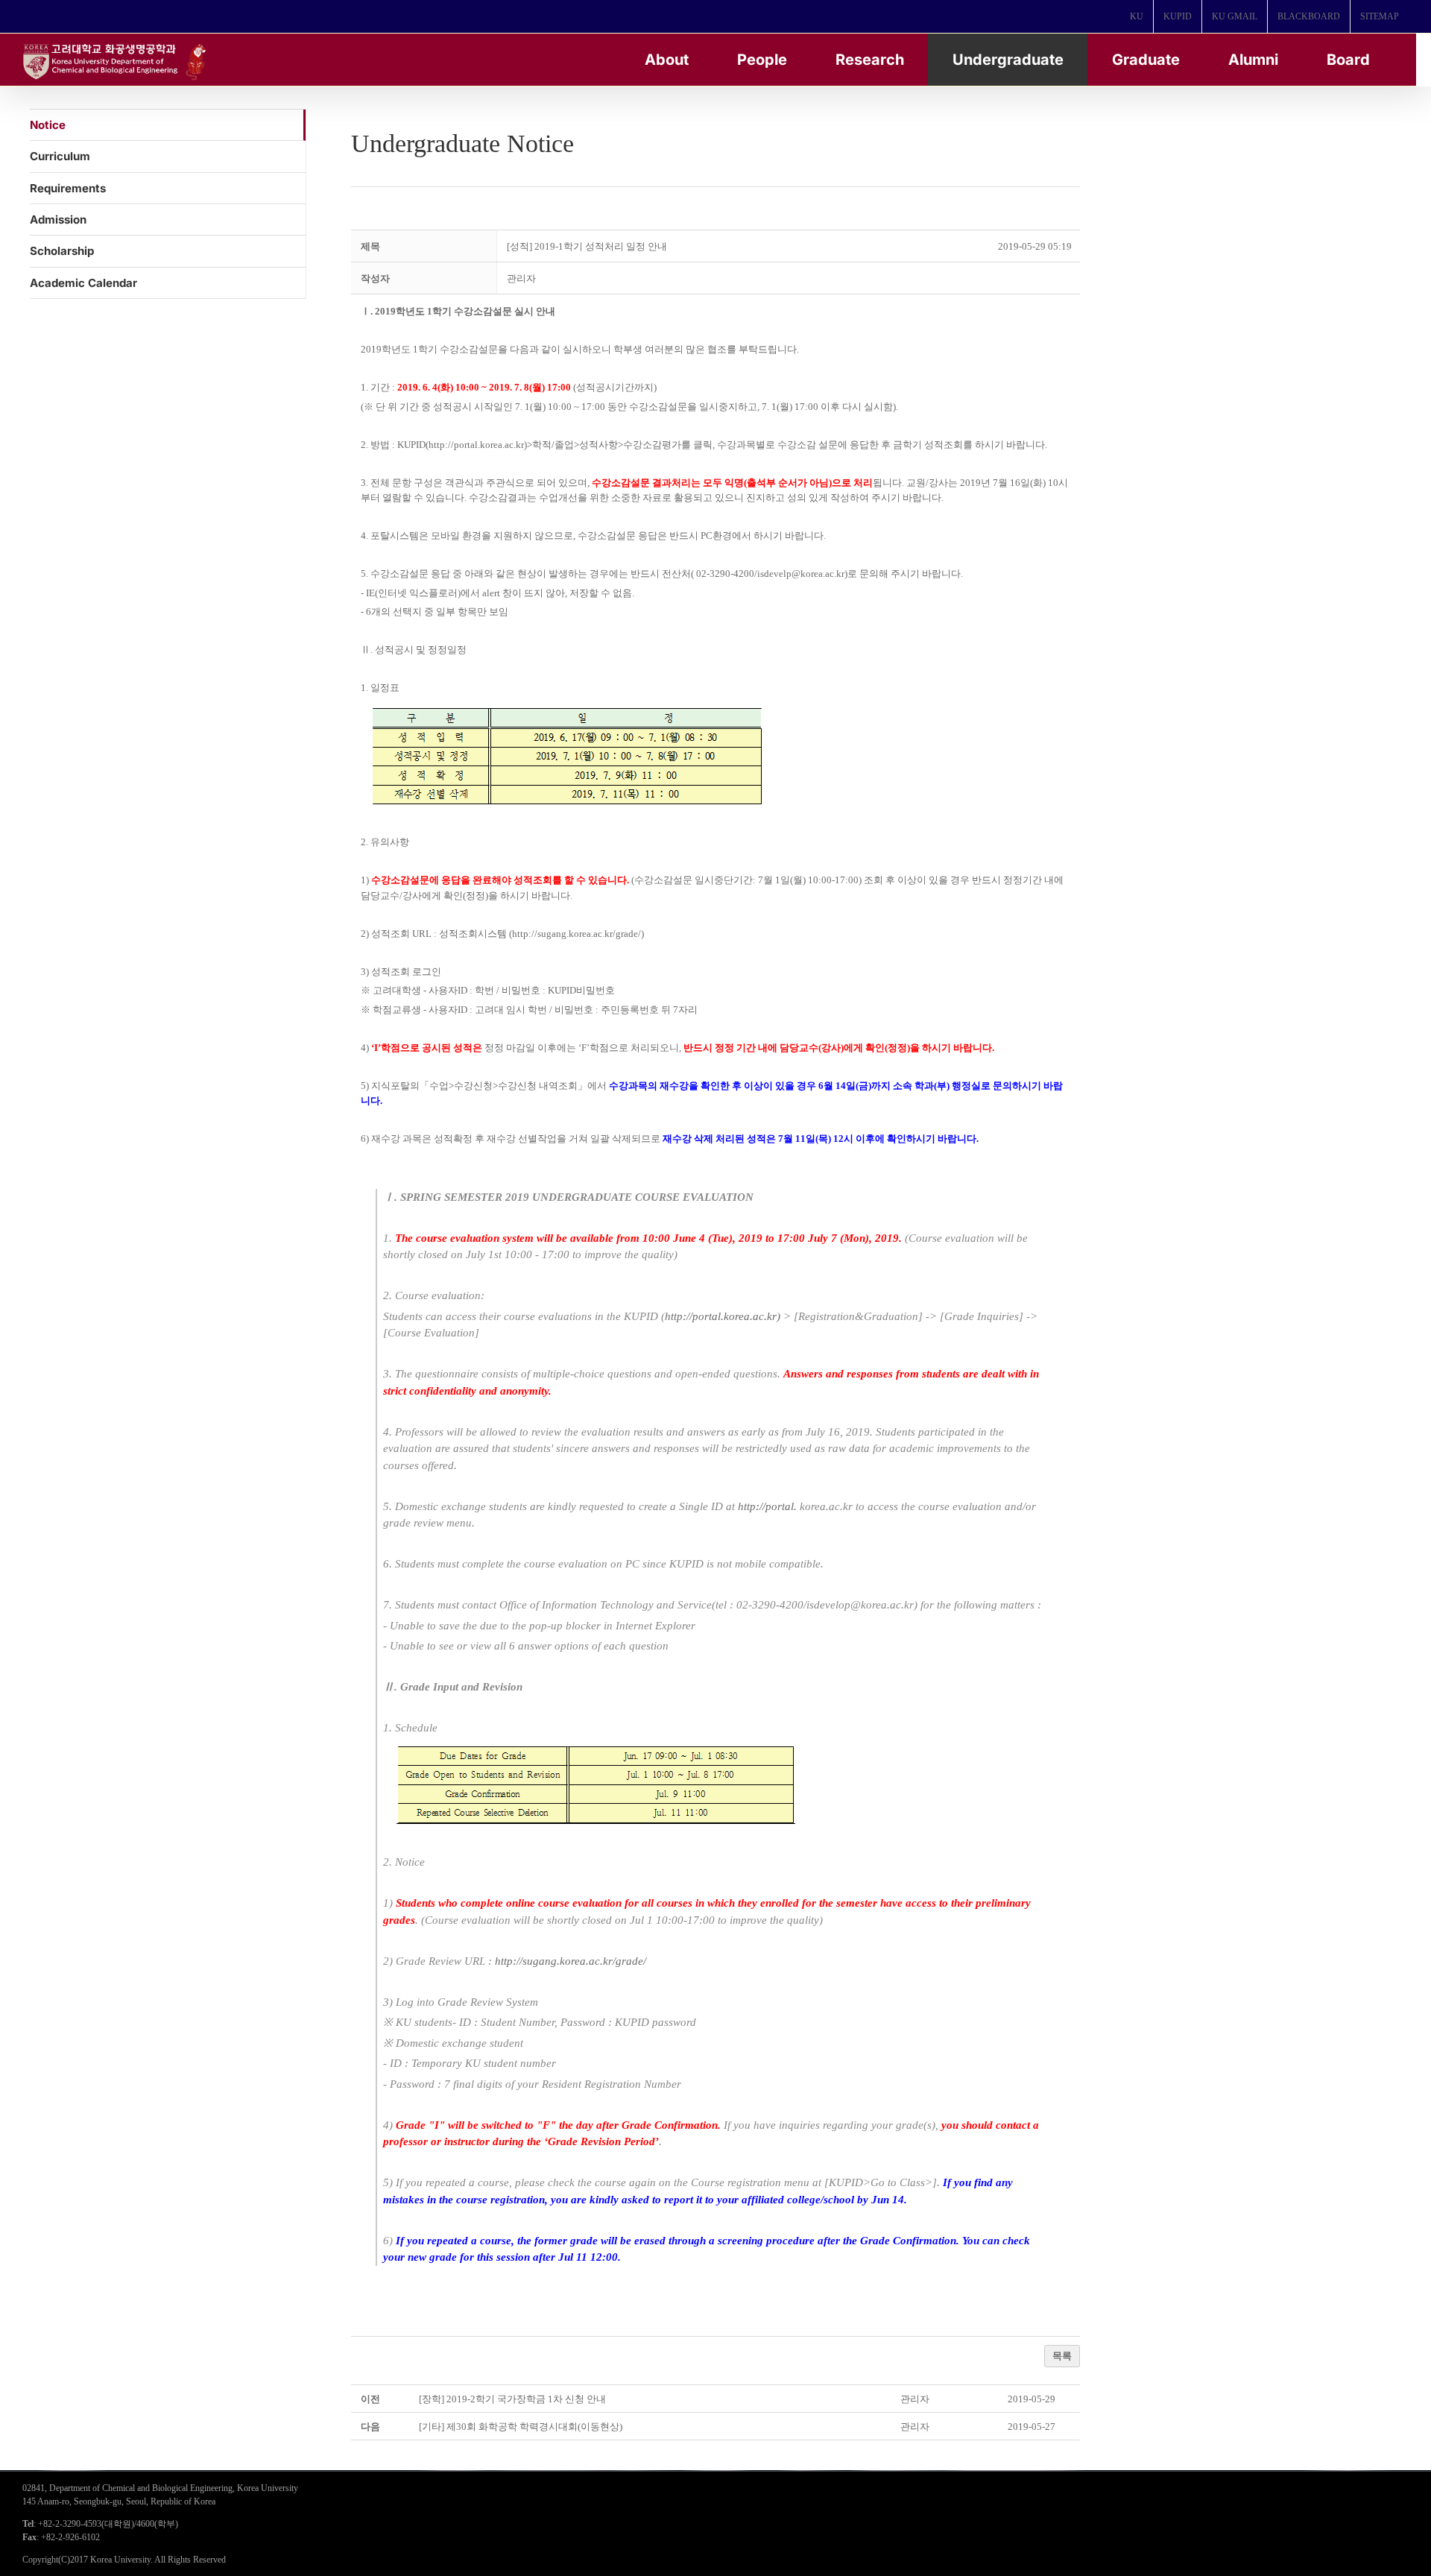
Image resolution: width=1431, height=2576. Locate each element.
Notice (48, 125)
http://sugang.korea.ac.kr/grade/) (578, 934)
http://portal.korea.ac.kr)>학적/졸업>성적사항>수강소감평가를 (560, 445)
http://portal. (767, 1506)
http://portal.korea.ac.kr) (723, 1316)
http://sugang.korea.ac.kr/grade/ (571, 1961)
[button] (521, 278)
